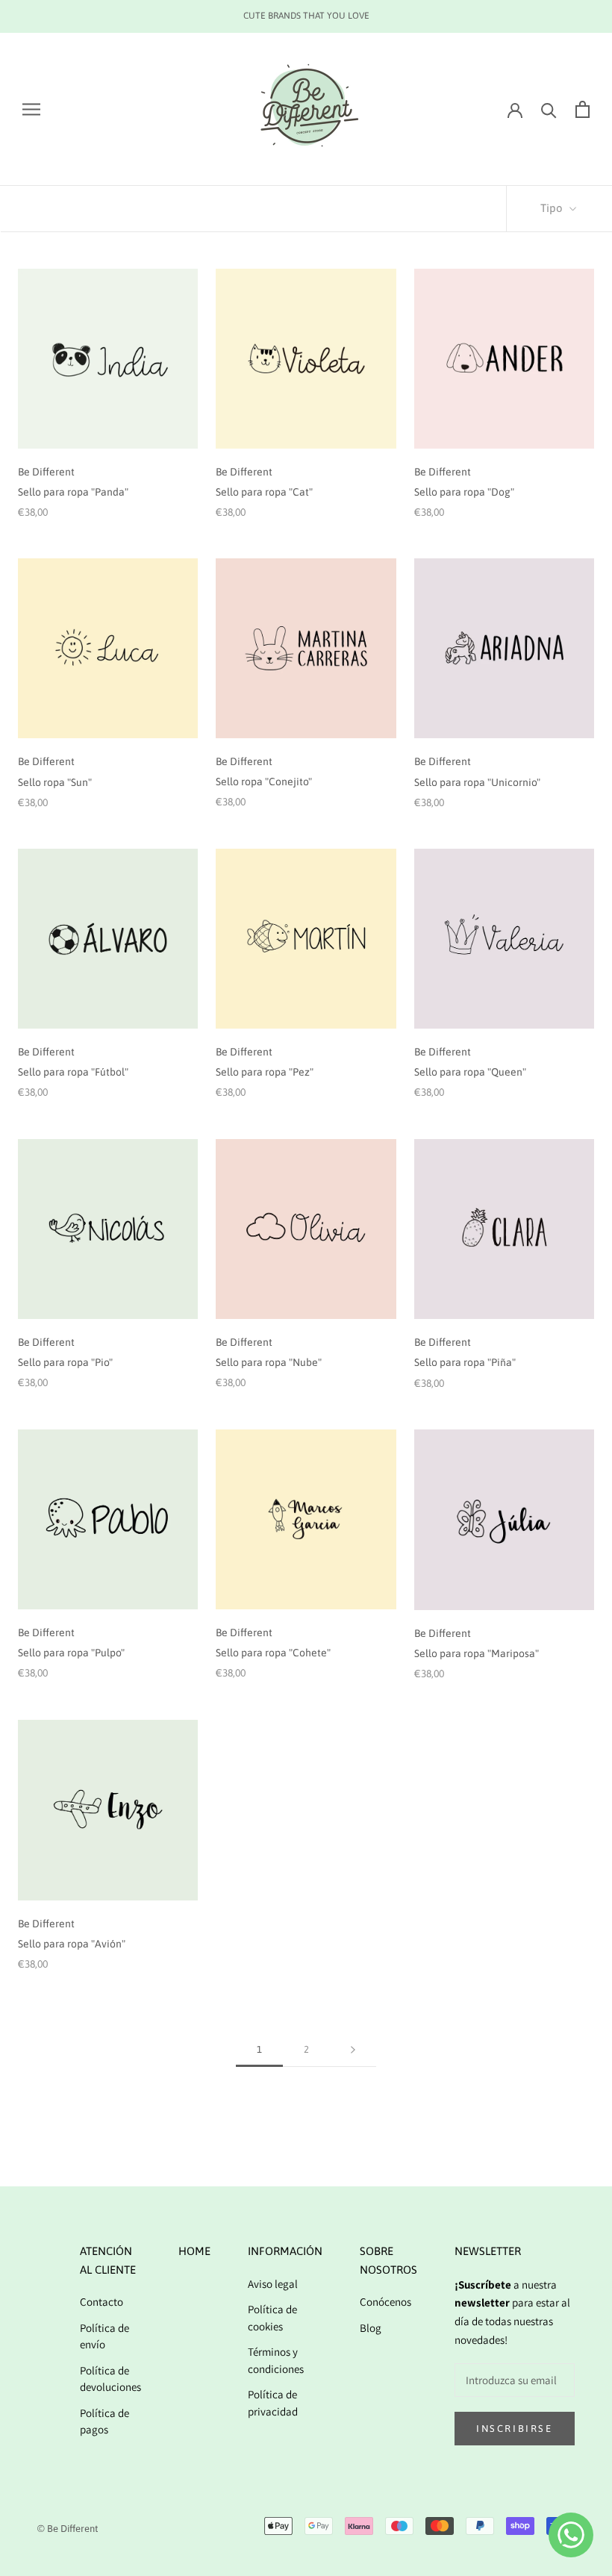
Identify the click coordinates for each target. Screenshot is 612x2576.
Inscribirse (515, 2429)
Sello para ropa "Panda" (73, 492)
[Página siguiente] (353, 2050)
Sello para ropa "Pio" (65, 1362)
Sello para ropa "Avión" (72, 1944)
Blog (371, 2328)
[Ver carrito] (583, 109)
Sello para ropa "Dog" (464, 492)
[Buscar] (549, 109)
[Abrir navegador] (31, 109)
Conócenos (385, 2302)
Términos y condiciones (276, 2360)
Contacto (102, 2302)
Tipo (553, 208)
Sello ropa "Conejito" (264, 782)
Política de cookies (272, 2318)
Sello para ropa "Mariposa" (477, 1653)
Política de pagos (104, 2421)
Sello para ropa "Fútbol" (73, 1072)
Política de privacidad (273, 2403)
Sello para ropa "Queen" (470, 1072)
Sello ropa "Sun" (55, 782)
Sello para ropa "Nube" (269, 1362)
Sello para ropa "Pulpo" (71, 1653)
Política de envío (104, 2336)
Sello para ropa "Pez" (265, 1072)
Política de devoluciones (110, 2379)
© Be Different (68, 2529)
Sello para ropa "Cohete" (273, 1653)
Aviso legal (273, 2284)
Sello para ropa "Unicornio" (477, 782)
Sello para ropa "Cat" (264, 492)
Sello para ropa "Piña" (465, 1362)
